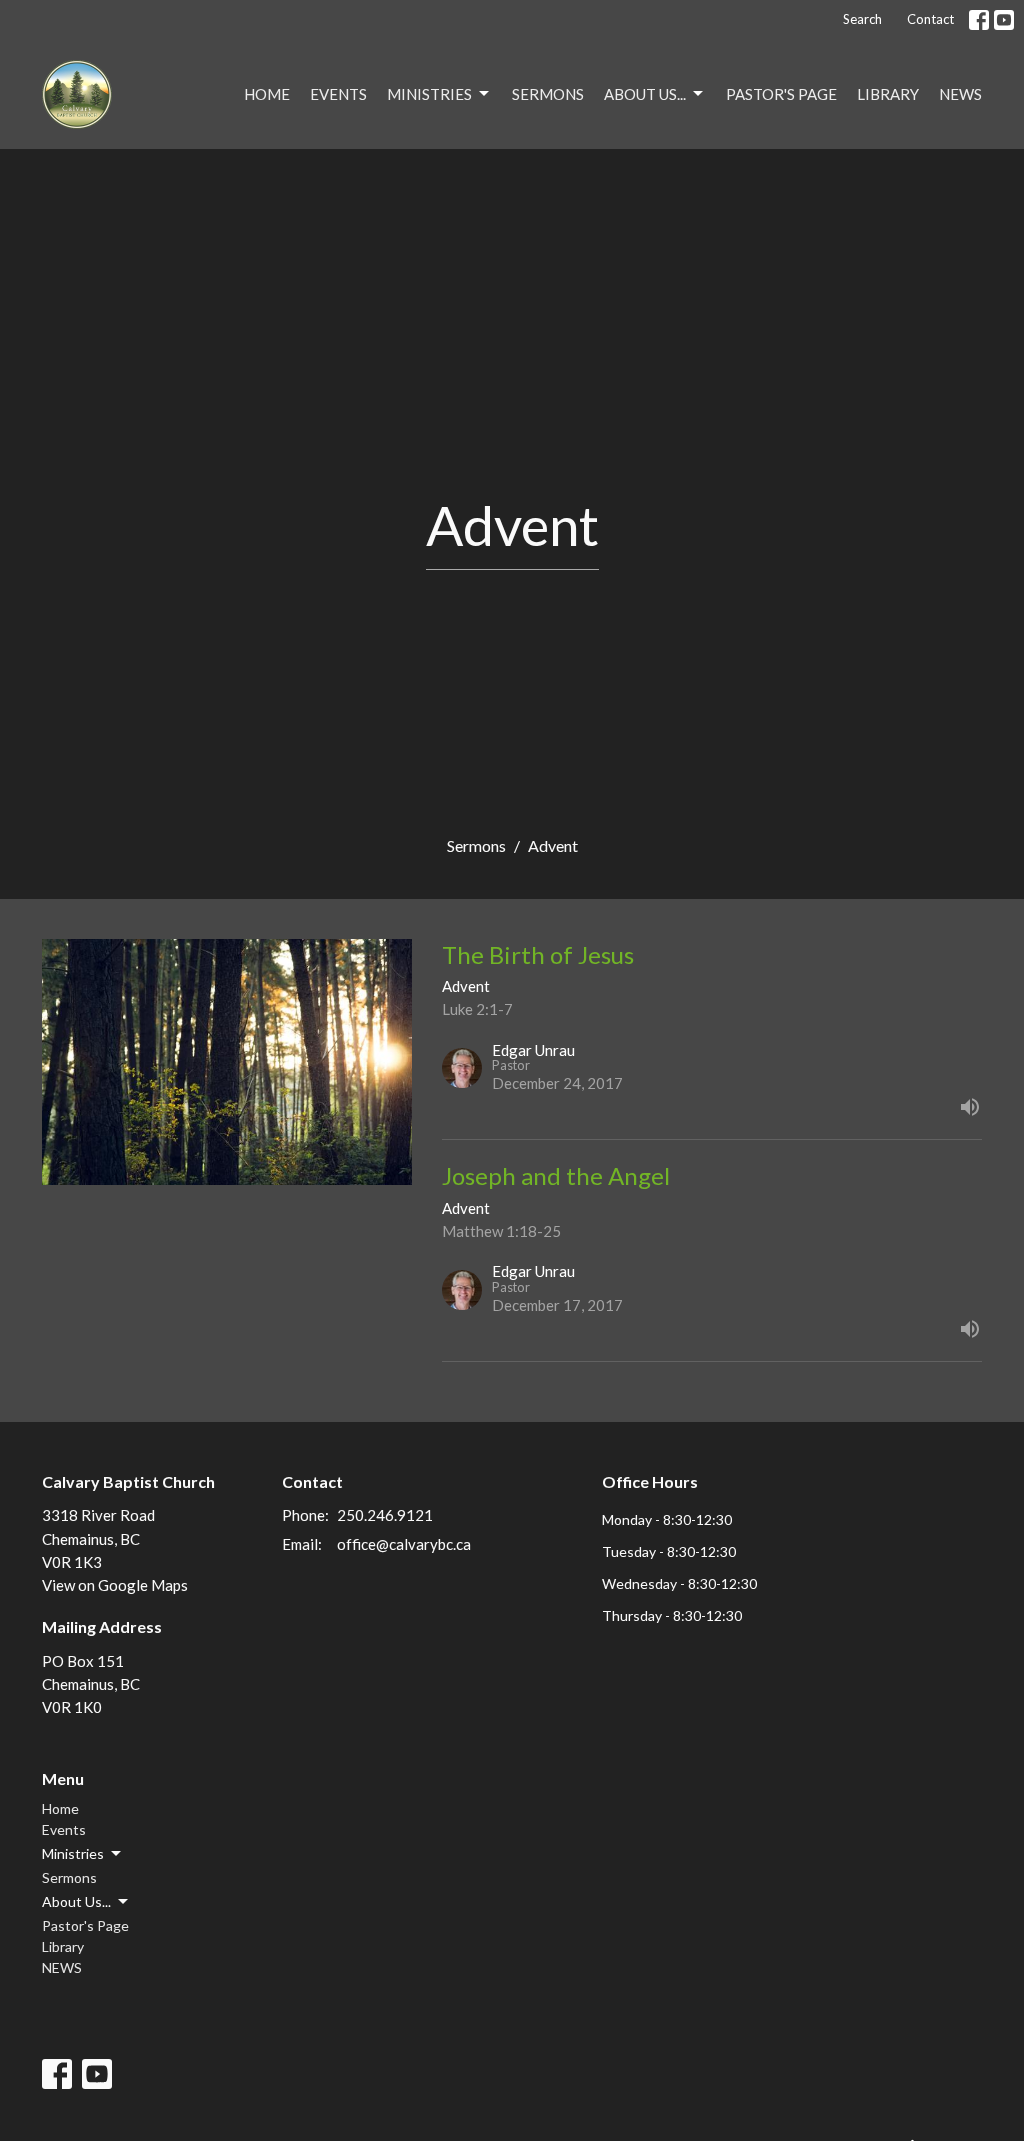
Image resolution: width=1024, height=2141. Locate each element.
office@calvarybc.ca (404, 1544)
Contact (930, 19)
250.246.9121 (385, 1515)
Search (862, 19)
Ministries (429, 94)
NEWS (960, 94)
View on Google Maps (115, 1585)
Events (338, 94)
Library (888, 94)
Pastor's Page (781, 94)
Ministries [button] (73, 1853)
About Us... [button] (76, 1901)
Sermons (548, 94)
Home (267, 94)
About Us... (645, 94)
